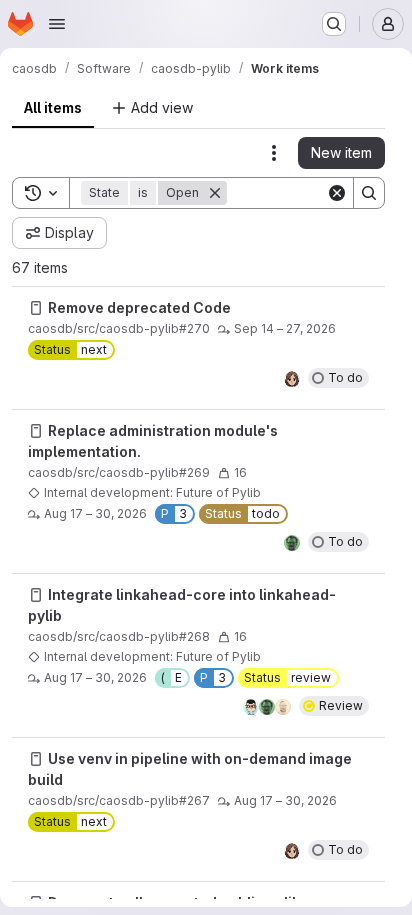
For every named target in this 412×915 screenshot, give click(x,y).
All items (53, 107)
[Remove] (215, 193)
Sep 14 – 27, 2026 (285, 328)
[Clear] (337, 193)
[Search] (369, 193)
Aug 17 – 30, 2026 (95, 513)
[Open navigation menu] (57, 24)
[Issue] (36, 308)
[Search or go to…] (334, 24)
